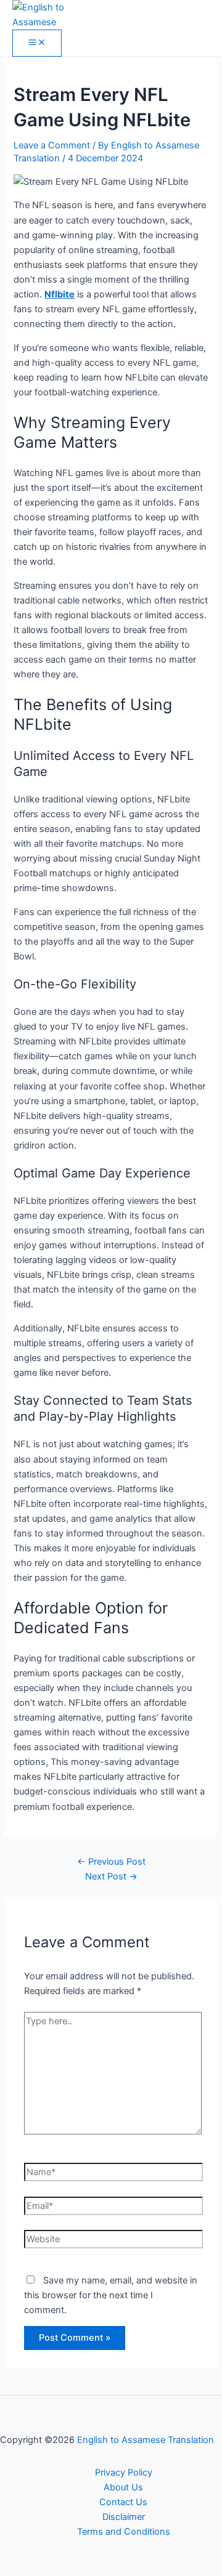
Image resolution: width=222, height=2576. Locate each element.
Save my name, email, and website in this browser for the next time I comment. (111, 2295)
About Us (123, 2487)
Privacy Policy (124, 2473)
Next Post (111, 1876)
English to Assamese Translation (146, 2440)
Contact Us (123, 2502)
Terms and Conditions (124, 2532)
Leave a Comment (52, 145)
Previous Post (111, 1862)
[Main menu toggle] (37, 43)
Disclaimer (124, 2517)
